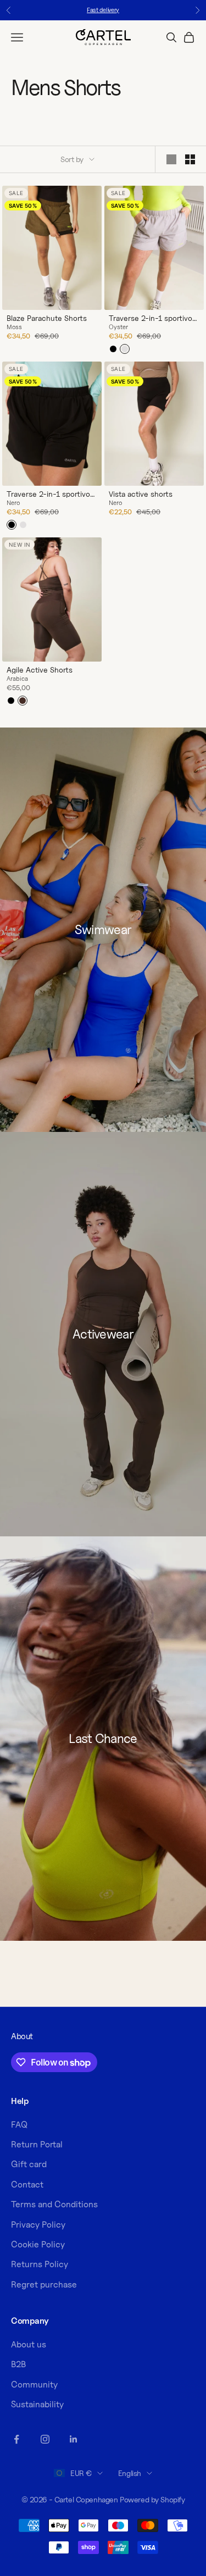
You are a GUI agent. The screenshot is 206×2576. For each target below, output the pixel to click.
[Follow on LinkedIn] (74, 2439)
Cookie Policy (38, 2244)
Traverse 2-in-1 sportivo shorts (151, 318)
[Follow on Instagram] (45, 2439)
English (130, 2473)
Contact (27, 2184)
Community (34, 2385)
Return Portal (37, 2144)
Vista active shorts (141, 494)
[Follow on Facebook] (16, 2439)
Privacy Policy (38, 2225)
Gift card (29, 2164)
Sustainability (37, 2404)
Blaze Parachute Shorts (47, 318)
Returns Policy (40, 2264)
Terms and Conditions (54, 2204)
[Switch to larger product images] (171, 159)
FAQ (19, 2125)
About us (29, 2344)
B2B (18, 2364)
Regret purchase (44, 2284)
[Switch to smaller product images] (190, 159)
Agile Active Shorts (40, 670)
